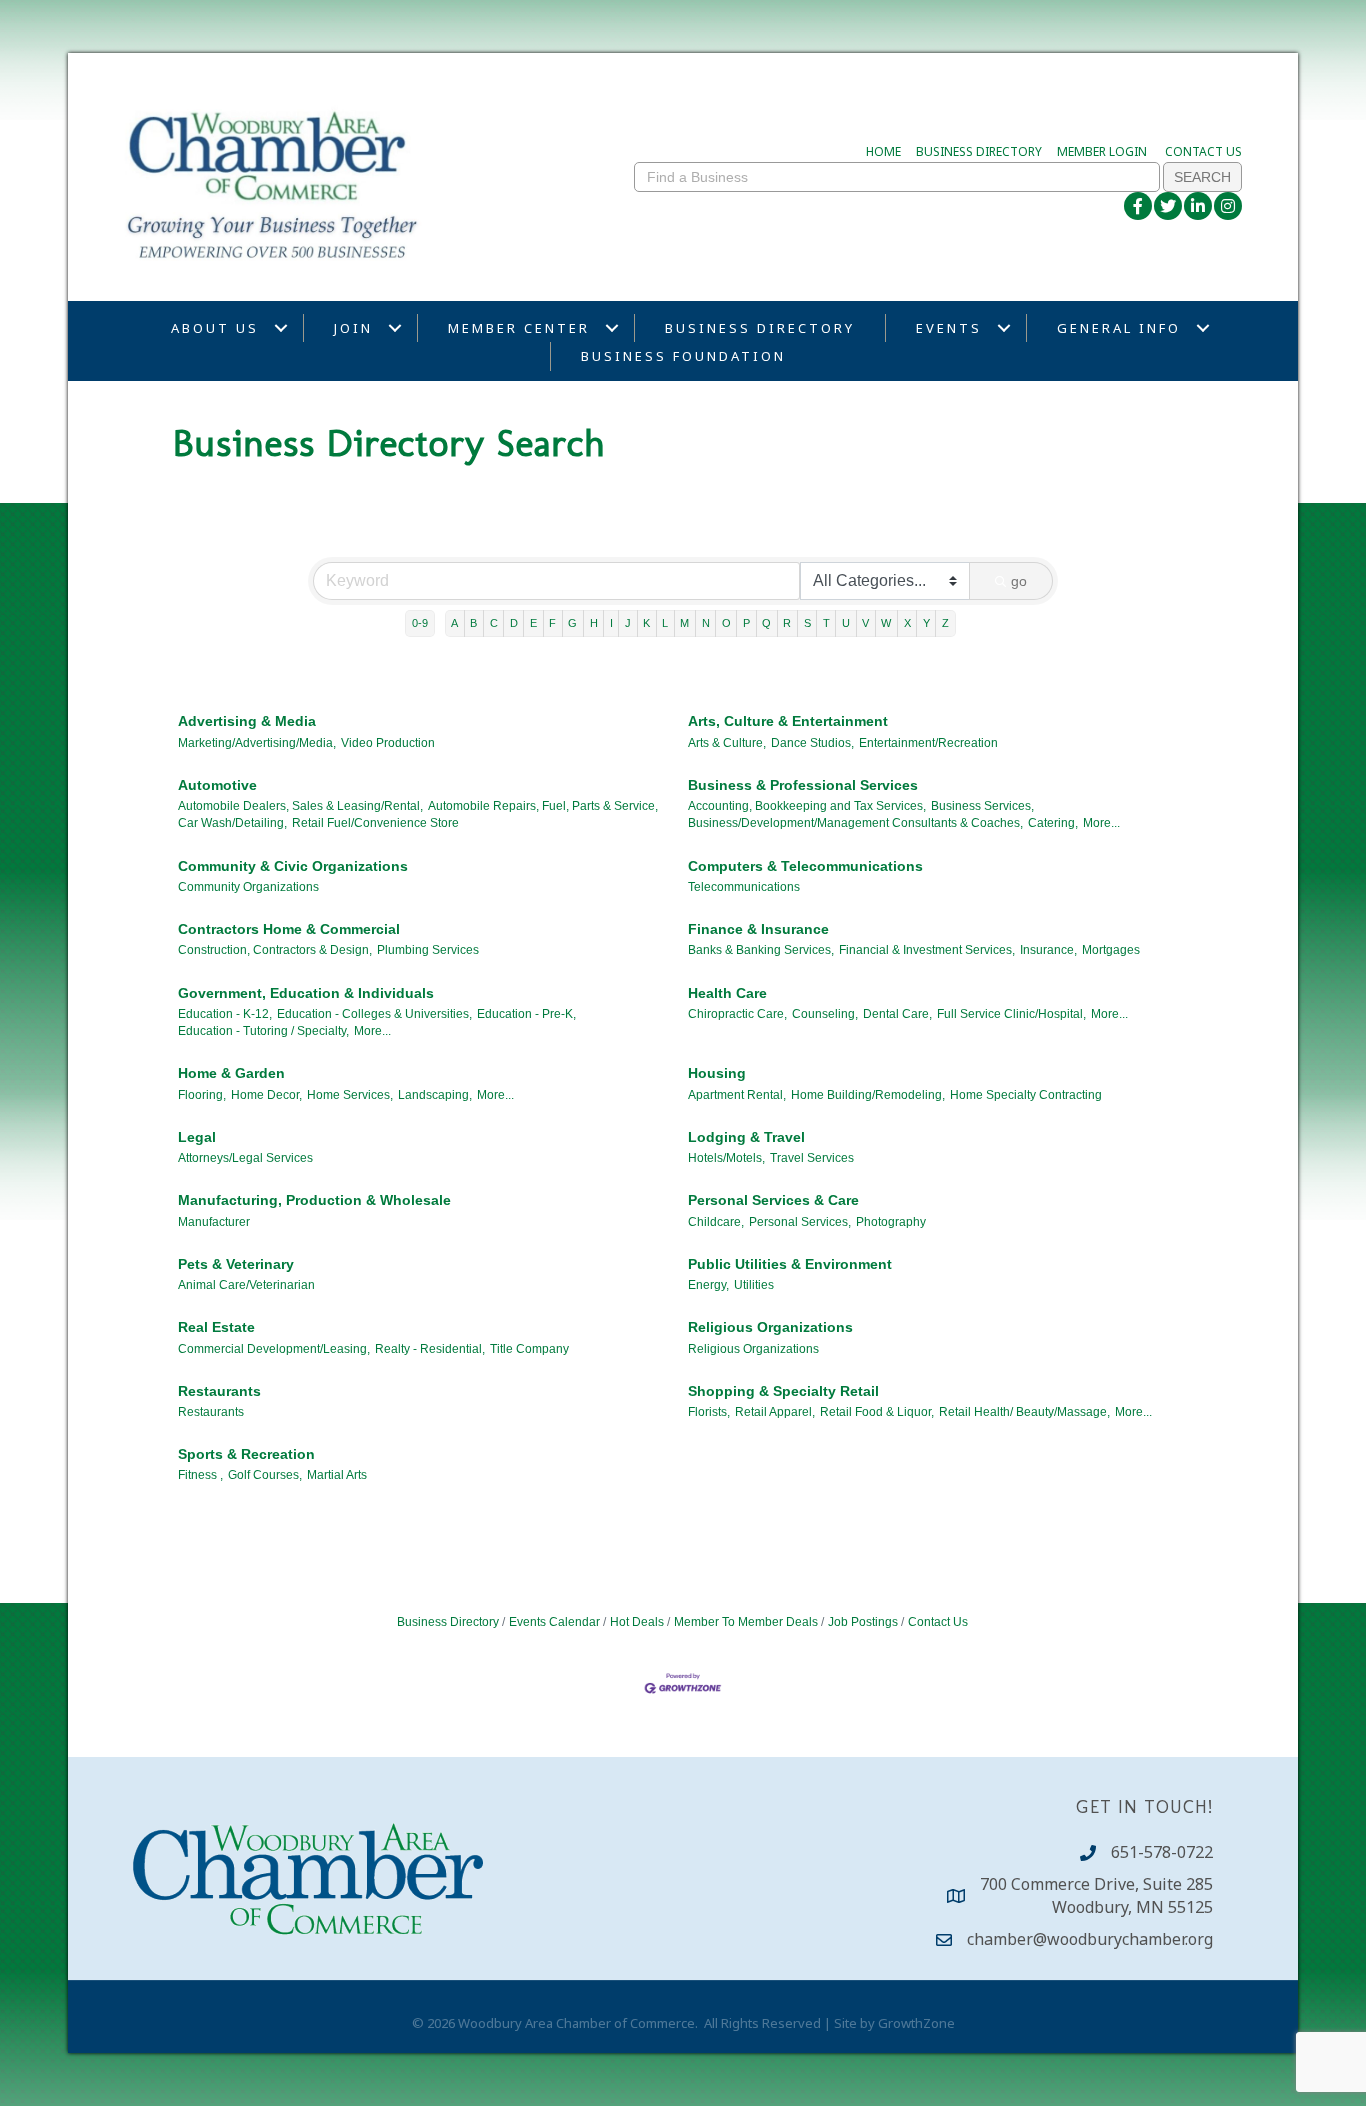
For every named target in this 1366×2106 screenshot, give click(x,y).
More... (1101, 823)
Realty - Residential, (430, 1349)
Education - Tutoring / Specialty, (263, 1031)
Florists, (709, 1412)
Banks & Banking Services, (761, 950)
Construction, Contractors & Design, (275, 950)
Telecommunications (744, 887)
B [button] (473, 623)
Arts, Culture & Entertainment (788, 721)
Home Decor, (266, 1095)
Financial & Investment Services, (927, 950)
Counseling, (825, 1014)
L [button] (665, 623)
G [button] (572, 623)
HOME (883, 151)
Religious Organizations (770, 1327)
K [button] (646, 623)
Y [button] (926, 623)
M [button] (684, 623)
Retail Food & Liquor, (877, 1412)
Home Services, (350, 1095)
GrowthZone (916, 2023)
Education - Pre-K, (526, 1014)
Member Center (519, 328)
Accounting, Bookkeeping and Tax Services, (807, 806)
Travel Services (812, 1158)
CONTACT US (1203, 151)
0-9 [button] (420, 623)
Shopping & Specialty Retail (783, 1391)
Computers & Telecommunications (805, 866)
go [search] (1019, 581)
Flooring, (202, 1095)
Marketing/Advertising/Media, (257, 743)
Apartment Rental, (737, 1095)
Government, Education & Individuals (306, 993)
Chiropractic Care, (737, 1014)
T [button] (826, 623)
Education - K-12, (225, 1014)
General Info (1119, 328)
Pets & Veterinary (236, 1264)
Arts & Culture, (727, 743)
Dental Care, (897, 1014)
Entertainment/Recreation (928, 743)
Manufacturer (214, 1222)
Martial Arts (337, 1475)
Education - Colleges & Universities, (374, 1014)
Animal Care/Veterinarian (246, 1285)
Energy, (708, 1285)
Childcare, (716, 1222)
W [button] (886, 623)
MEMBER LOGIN (1102, 151)
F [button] (552, 623)
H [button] (594, 623)
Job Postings (863, 1622)
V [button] (865, 623)
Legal (197, 1137)
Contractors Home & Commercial (289, 929)
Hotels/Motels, (726, 1158)
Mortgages (1111, 950)
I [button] (611, 623)
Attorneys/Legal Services (245, 1158)
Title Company (529, 1349)
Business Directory (760, 328)
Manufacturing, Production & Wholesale (314, 1200)
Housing (717, 1073)
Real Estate (216, 1327)
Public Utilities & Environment (790, 1264)
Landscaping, (435, 1095)
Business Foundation (683, 356)
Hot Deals (637, 1622)
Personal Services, (800, 1222)
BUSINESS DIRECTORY (979, 151)
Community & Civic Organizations (293, 866)
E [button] (533, 623)
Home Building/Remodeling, (868, 1095)
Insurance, (1048, 950)
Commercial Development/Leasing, (274, 1349)
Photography (891, 1222)
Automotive (217, 785)
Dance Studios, (812, 743)
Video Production (388, 743)
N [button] (706, 623)
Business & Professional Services (803, 785)
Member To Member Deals (746, 1622)
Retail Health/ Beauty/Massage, (1024, 1412)
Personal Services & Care (773, 1200)
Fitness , (200, 1475)
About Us (215, 328)
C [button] (494, 623)
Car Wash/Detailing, (232, 823)
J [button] (628, 623)
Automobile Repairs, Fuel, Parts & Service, (543, 806)
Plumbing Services (428, 950)
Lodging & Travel (746, 1137)
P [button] (746, 623)
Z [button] (945, 623)
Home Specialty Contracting (1026, 1095)
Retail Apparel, (775, 1412)
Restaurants (219, 1391)
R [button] (787, 623)
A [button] (454, 623)
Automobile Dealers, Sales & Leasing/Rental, (300, 806)
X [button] (907, 623)
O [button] (726, 623)
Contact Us (938, 1622)
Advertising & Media (247, 721)
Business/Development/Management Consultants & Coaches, (855, 823)
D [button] (514, 623)
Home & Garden (231, 1073)
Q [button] (766, 623)
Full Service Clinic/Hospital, (1011, 1014)
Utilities (754, 1285)
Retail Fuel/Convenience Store (375, 823)
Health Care (727, 993)
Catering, (1053, 823)
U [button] (846, 623)
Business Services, (982, 806)
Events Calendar (554, 1622)
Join (353, 328)
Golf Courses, (265, 1475)
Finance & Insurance (758, 929)
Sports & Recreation (246, 1454)
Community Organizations (248, 887)
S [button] (807, 623)
